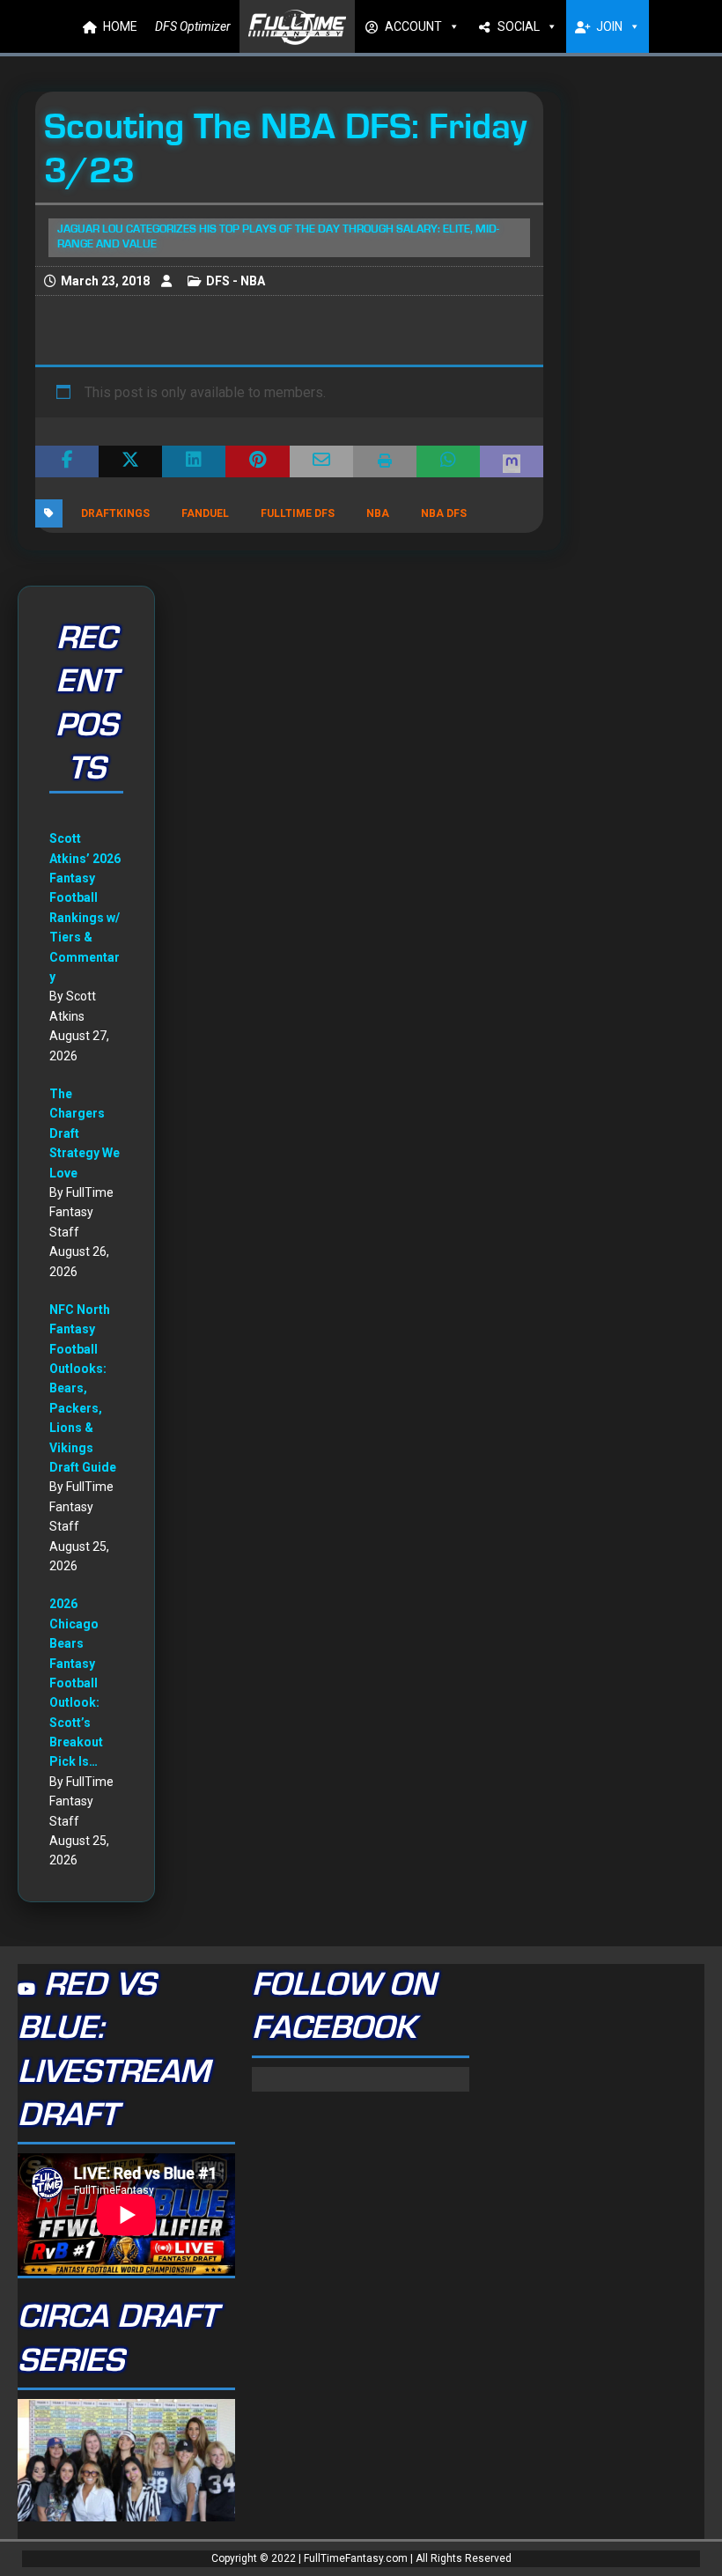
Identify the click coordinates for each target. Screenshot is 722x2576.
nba (378, 513)
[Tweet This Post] (130, 461)
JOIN (609, 26)
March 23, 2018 (105, 281)
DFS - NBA (236, 281)
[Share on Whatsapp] (448, 461)
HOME (120, 26)
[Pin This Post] (257, 461)
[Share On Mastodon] (512, 461)
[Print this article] (385, 461)
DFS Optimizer (193, 26)
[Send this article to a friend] (321, 461)
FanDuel (205, 513)
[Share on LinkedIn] (194, 461)
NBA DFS (444, 513)
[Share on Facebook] (67, 461)
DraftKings (115, 513)
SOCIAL (519, 26)
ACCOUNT (413, 26)
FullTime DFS (298, 513)
